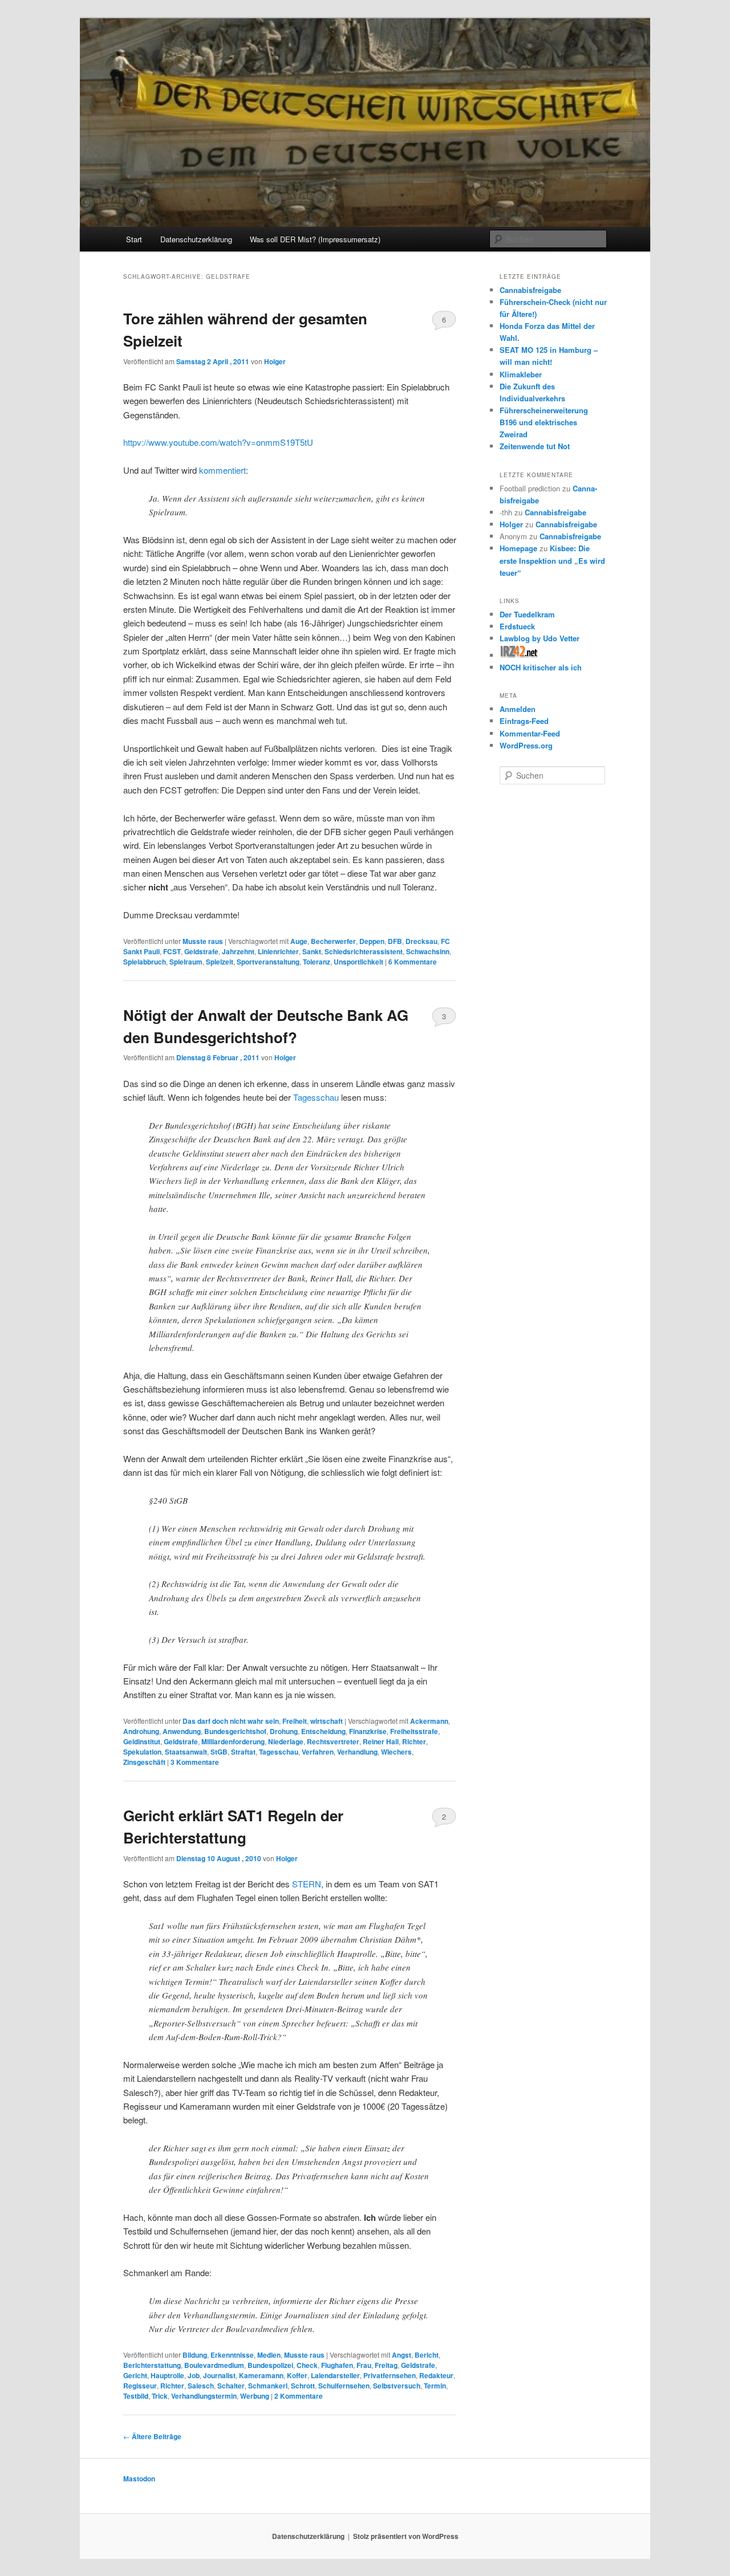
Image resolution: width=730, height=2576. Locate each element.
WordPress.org (526, 745)
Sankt (312, 951)
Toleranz (317, 962)
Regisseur (140, 2386)
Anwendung (182, 1731)
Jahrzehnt (238, 951)
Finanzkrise (368, 1731)
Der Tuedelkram (527, 614)
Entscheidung (323, 1731)
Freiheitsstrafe (414, 1731)
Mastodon (139, 2479)
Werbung (255, 2396)
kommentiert (222, 470)
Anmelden (518, 709)
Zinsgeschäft (144, 1762)
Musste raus (203, 941)
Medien (269, 2355)
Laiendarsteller (335, 2375)
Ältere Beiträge (152, 2436)
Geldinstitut (142, 1741)
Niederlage (286, 1741)
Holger (275, 361)
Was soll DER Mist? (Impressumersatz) (315, 239)
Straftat (243, 1752)
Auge (299, 941)
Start (134, 239)
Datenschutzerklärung (196, 239)
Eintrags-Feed (524, 721)
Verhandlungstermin (204, 2396)
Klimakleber (521, 374)
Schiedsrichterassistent (364, 951)
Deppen (372, 941)
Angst (401, 2355)
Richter (414, 1741)
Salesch (201, 2386)
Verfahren (318, 1752)
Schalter (231, 2386)
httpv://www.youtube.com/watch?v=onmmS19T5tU (218, 442)
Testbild (136, 2396)
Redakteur (436, 2375)
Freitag (386, 2365)
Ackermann (429, 1721)
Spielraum (186, 962)
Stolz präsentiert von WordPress (406, 2536)
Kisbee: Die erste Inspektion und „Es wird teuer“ (552, 560)
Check (307, 2365)
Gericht (135, 2375)
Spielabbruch (145, 962)
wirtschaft (327, 1721)
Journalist (219, 2375)
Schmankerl (268, 2386)
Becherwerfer (333, 941)
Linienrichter (278, 951)
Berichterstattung (152, 2365)
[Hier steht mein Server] (519, 655)
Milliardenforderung (233, 1741)
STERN (307, 1884)
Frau (364, 2365)
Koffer (297, 2375)
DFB (395, 941)
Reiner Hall (381, 1741)
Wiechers (396, 1752)
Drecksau (421, 941)
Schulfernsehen (344, 2386)
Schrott (303, 2386)
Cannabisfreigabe (530, 290)
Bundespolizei (270, 2365)
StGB (219, 1752)
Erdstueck (517, 626)
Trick (160, 2396)
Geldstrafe (201, 951)
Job (194, 2375)
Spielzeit (220, 962)
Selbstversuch (397, 2386)
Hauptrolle (167, 2375)
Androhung (141, 1731)
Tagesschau (316, 1097)
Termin (435, 2386)
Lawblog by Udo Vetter (540, 638)
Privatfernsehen (390, 2375)
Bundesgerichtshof (235, 1731)
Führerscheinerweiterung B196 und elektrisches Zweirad (544, 422)
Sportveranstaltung (268, 962)
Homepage (518, 548)
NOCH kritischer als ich (541, 667)
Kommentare (413, 962)
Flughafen (337, 2365)
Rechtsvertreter (333, 1741)
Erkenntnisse (232, 2355)
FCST (172, 951)
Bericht (427, 2355)
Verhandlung (357, 1752)
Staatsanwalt (186, 1752)
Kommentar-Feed (530, 733)
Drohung (284, 1731)
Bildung (195, 2355)
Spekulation (142, 1752)
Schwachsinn (428, 951)
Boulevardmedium (214, 2365)
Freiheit (295, 1721)
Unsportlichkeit (358, 962)
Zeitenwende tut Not (535, 446)
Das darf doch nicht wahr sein (231, 1721)
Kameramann (261, 2375)
